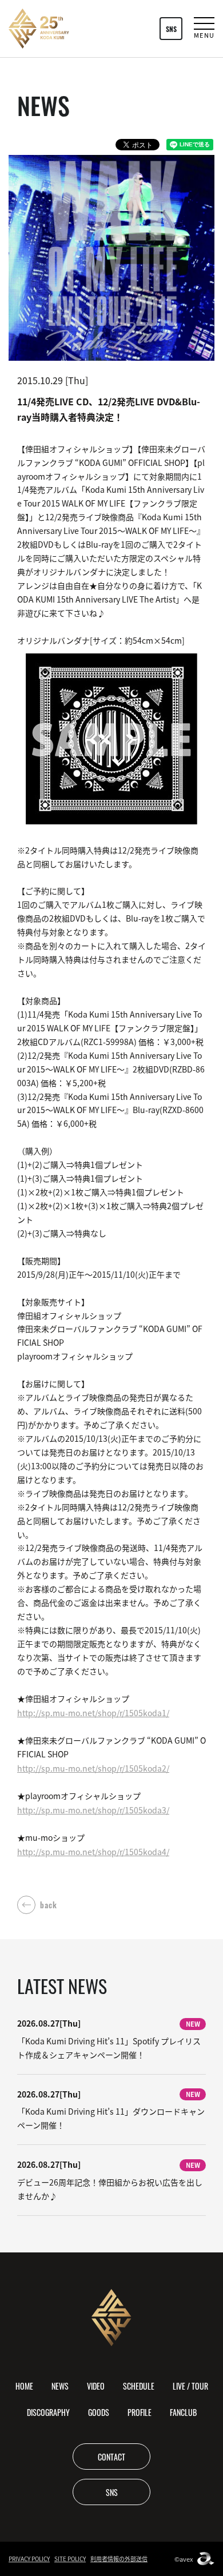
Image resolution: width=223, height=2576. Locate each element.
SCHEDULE (139, 2386)
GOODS (99, 2412)
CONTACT (111, 2457)
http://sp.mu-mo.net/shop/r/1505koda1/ (93, 1713)
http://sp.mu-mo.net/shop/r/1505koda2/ (93, 1768)
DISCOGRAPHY (48, 2412)
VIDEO (96, 2386)
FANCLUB (183, 2412)
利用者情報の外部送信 (119, 2559)
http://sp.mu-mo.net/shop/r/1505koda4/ (93, 1852)
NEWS (60, 2386)
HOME (24, 2386)
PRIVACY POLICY (29, 2559)
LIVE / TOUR (190, 2386)
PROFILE (140, 2412)
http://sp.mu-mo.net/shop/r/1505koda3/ (93, 1810)
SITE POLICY (70, 2559)
